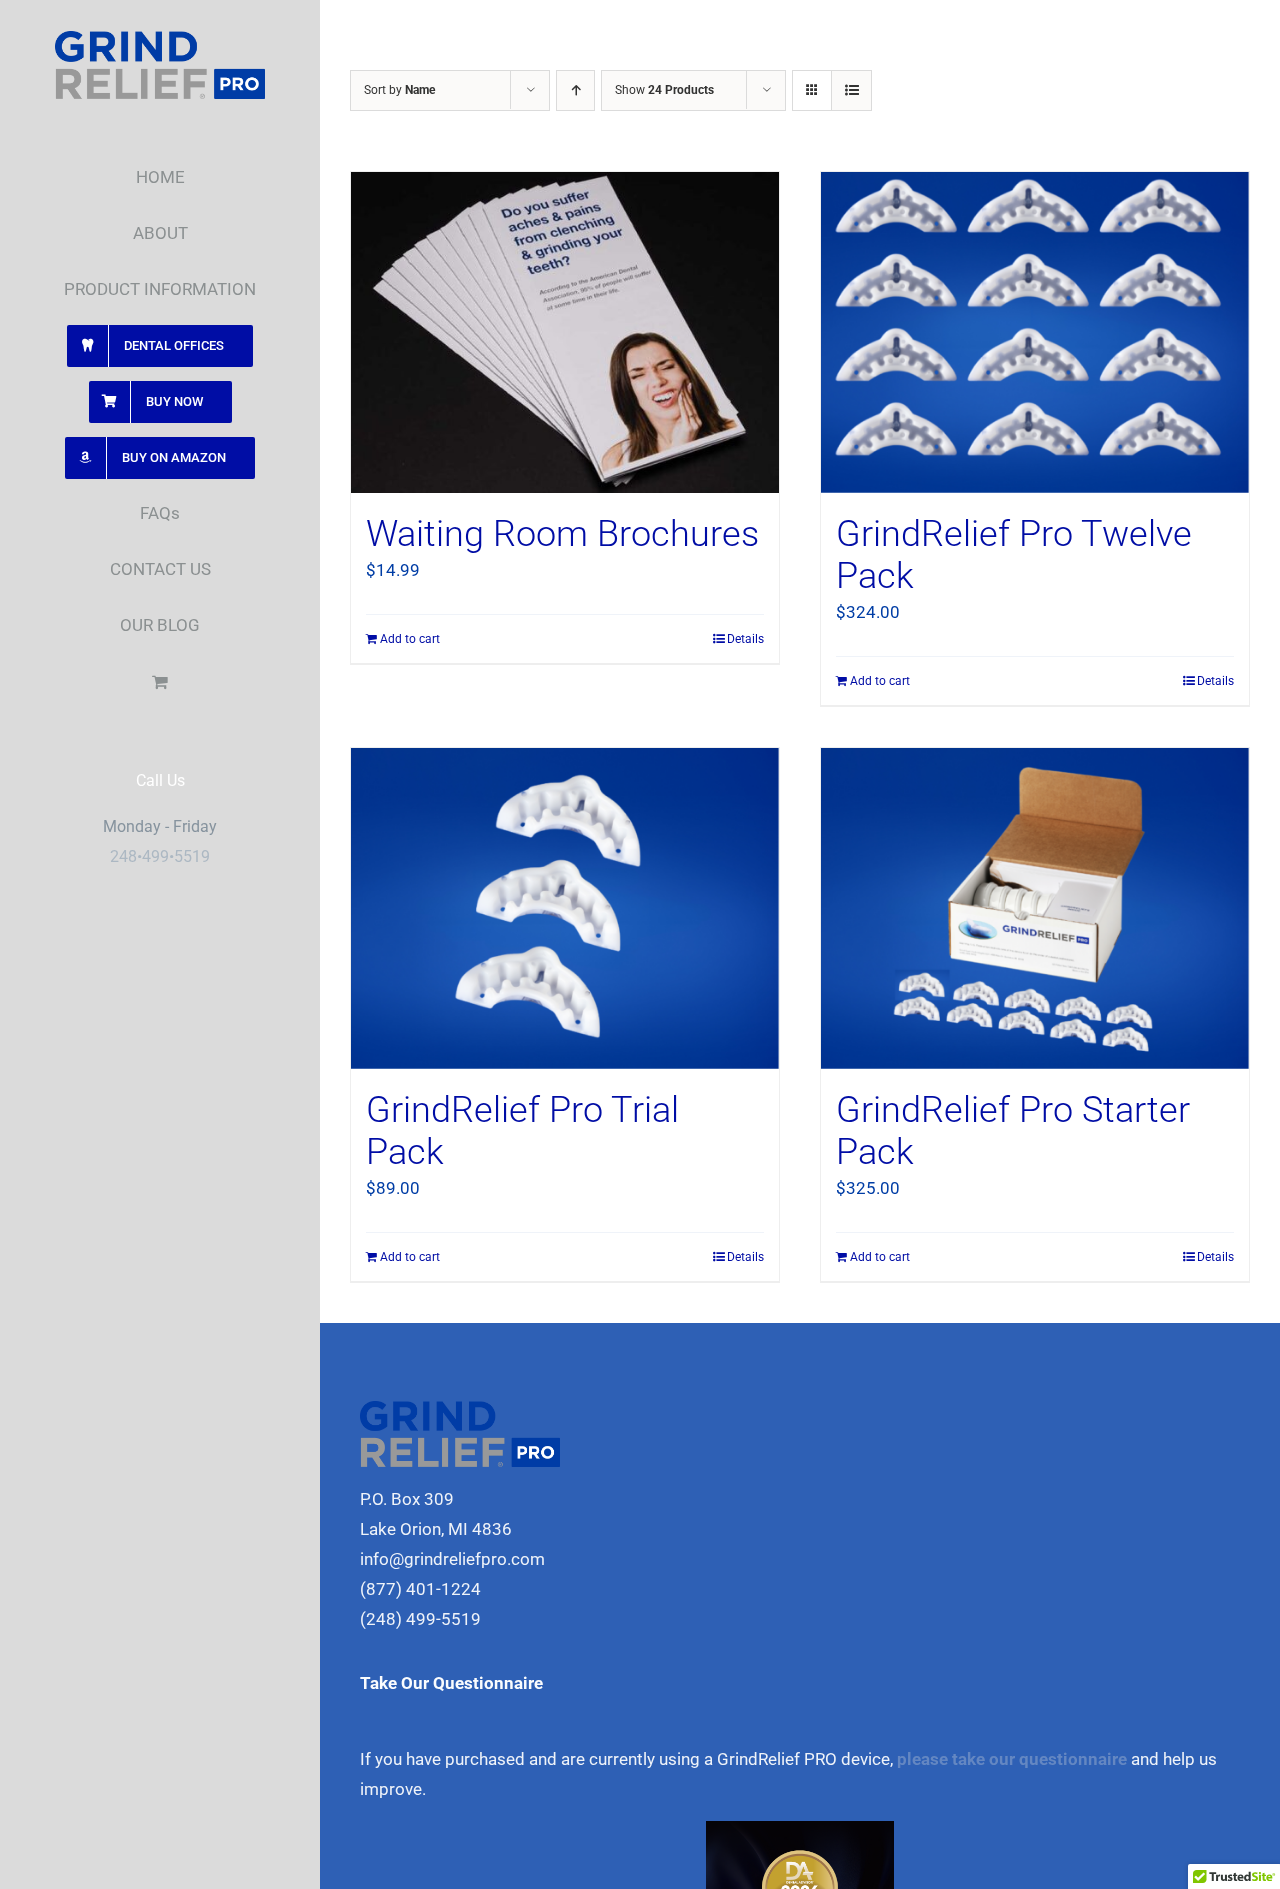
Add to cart (410, 639)
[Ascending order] (575, 90)
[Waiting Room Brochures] (565, 332)
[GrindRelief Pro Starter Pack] (1035, 908)
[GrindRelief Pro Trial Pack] (565, 908)
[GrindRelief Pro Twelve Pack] (1035, 332)
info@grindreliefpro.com (452, 1559)
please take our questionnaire (1012, 1759)
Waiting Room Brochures (562, 534)
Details (745, 639)
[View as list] (851, 90)
